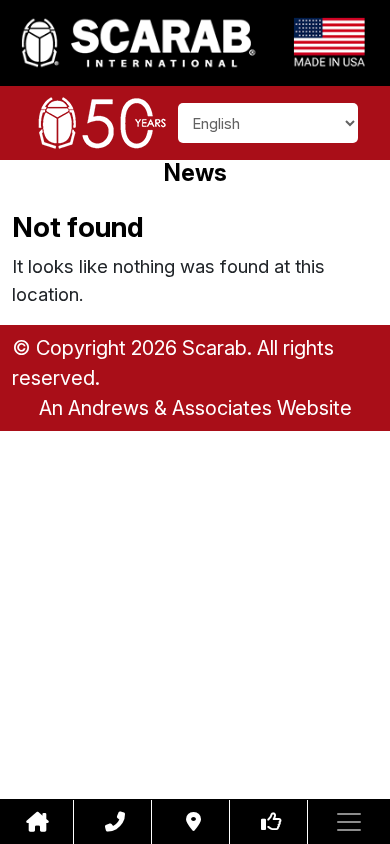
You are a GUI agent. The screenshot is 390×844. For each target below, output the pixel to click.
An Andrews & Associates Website (195, 408)
